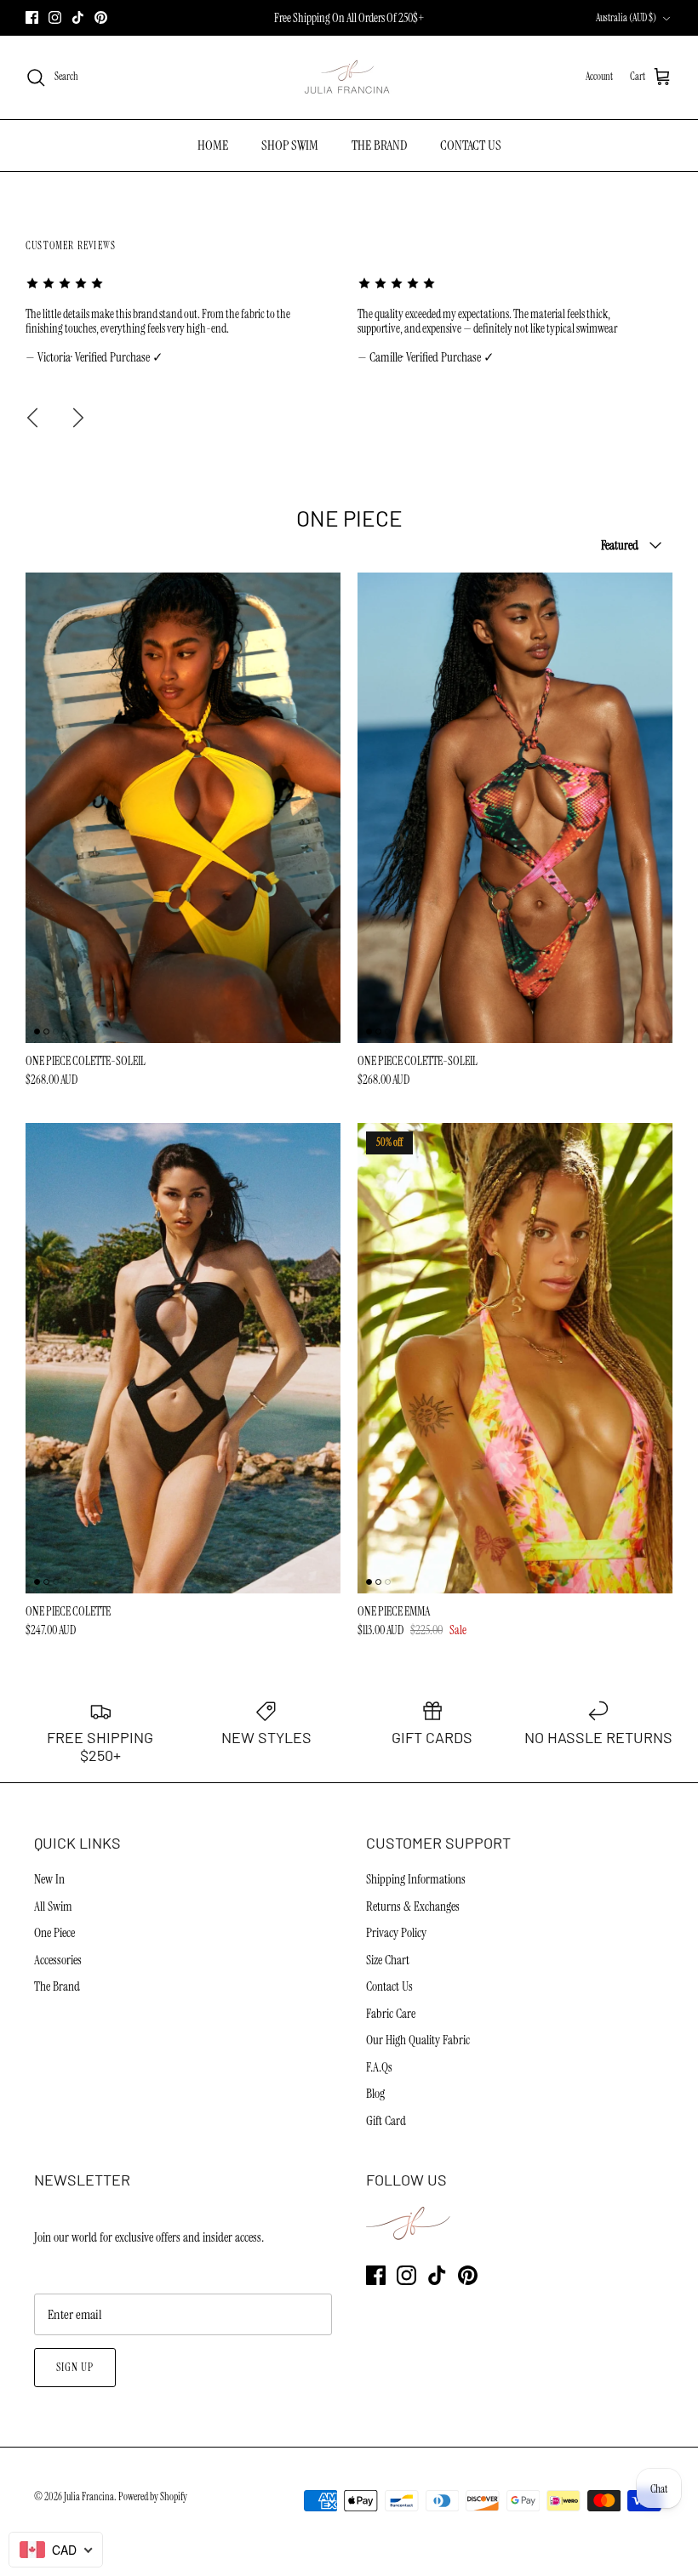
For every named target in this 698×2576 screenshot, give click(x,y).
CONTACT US (471, 145)
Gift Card (386, 2121)
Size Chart (388, 1960)
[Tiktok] (78, 17)
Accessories (58, 1960)
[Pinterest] (101, 17)
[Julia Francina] (349, 77)
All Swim (53, 1906)
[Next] (78, 418)
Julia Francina (89, 2497)
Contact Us (389, 1986)
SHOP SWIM (290, 145)
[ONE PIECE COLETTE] (183, 1358)
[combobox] (56, 2550)
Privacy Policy (396, 1933)
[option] (183, 321)
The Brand (57, 1986)
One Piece (54, 1933)
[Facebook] (32, 17)
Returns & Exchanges (413, 1906)
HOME (213, 145)
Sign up (75, 2367)
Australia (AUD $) (626, 18)
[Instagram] (55, 17)
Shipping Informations (416, 1879)
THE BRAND (379, 145)
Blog (375, 2094)
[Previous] (32, 418)
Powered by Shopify (153, 2497)
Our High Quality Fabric (418, 2040)
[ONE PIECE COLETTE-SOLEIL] (183, 807)
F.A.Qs (379, 2067)
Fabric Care (391, 2014)
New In (49, 1879)
